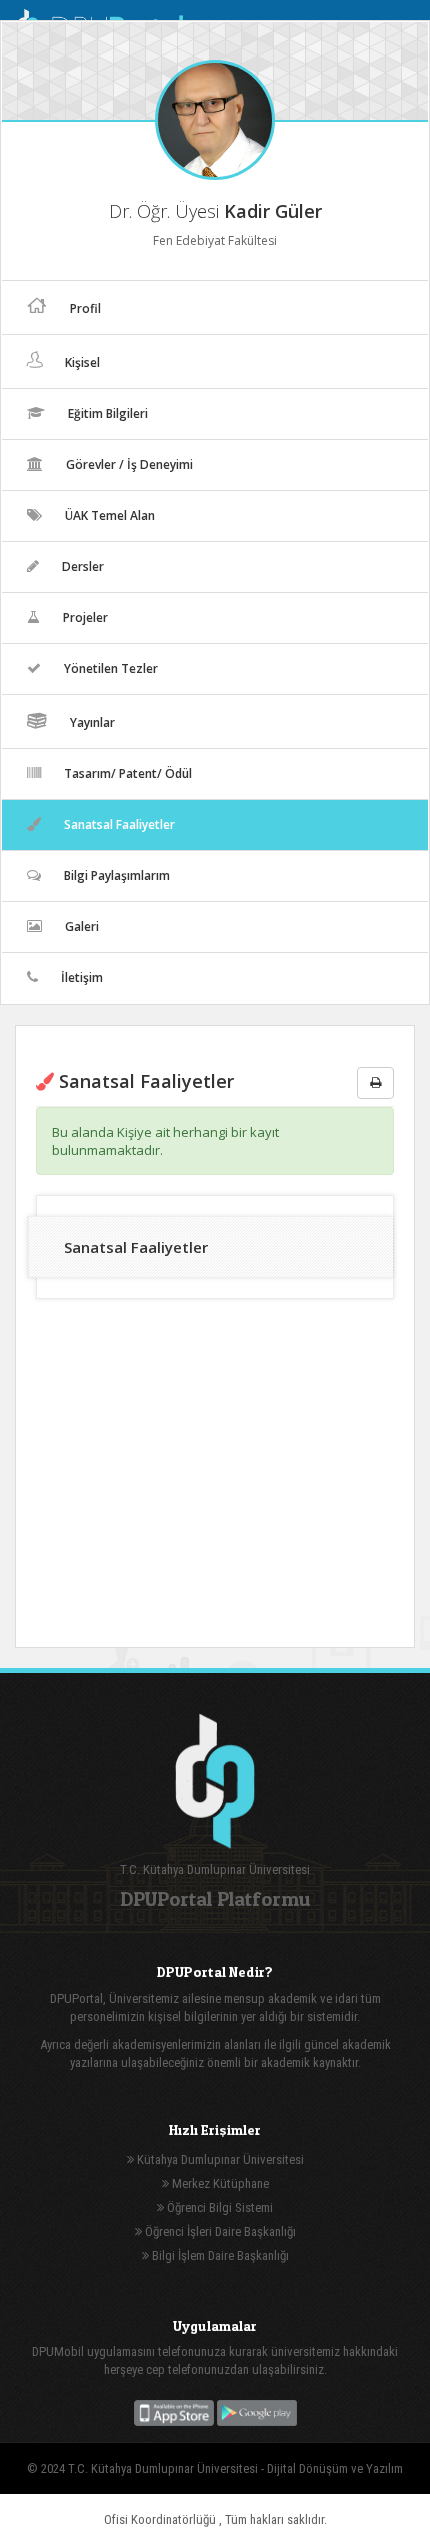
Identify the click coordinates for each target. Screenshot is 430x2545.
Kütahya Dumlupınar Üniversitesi (219, 2159)
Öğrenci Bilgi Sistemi (218, 2207)
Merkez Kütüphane (219, 2183)
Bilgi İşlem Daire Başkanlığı (219, 2255)
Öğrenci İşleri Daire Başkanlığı (219, 2231)
